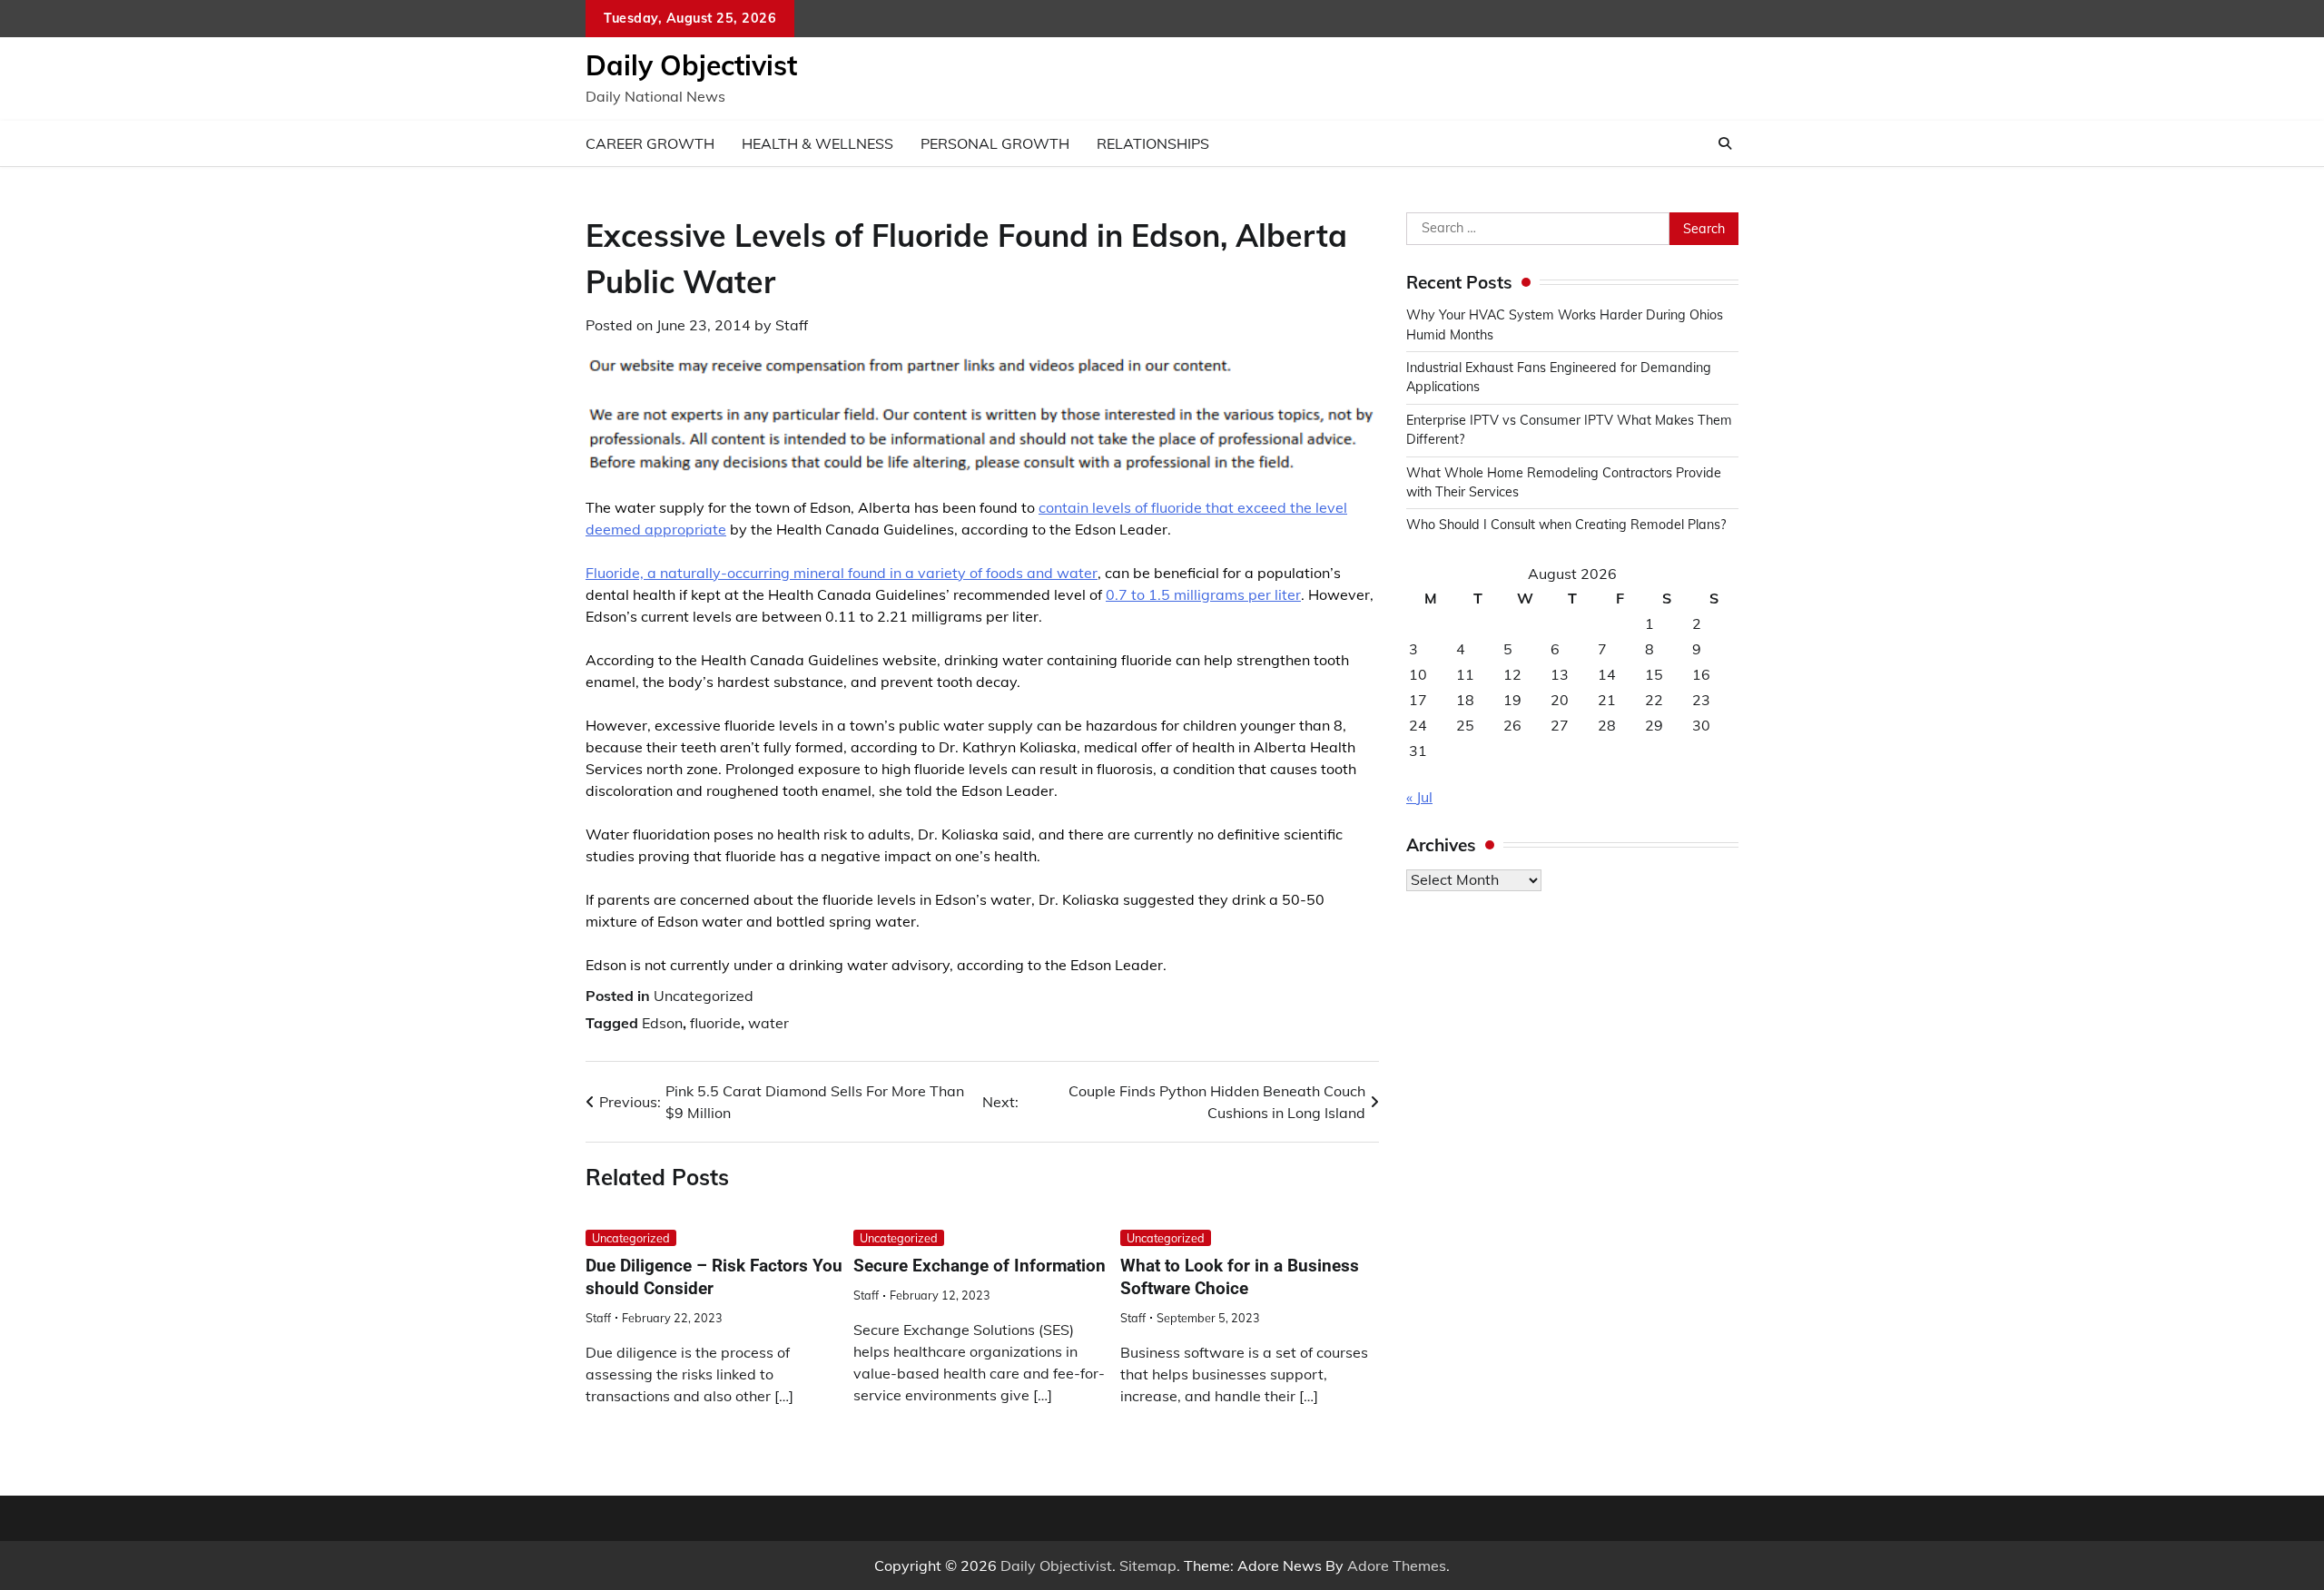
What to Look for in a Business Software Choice (1240, 1277)
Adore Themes (1397, 1565)
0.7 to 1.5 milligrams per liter (1203, 594)
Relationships (1153, 143)
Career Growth (650, 143)
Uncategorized (704, 996)
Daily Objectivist (691, 65)
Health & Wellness (817, 143)
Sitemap (1148, 1565)
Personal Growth (995, 143)
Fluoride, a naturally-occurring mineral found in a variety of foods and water (842, 573)
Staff (792, 325)
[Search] (1725, 143)
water (768, 1023)
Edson (662, 1023)
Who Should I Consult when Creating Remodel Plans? (1566, 525)
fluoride (715, 1023)
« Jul (1419, 797)
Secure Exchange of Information (980, 1266)
